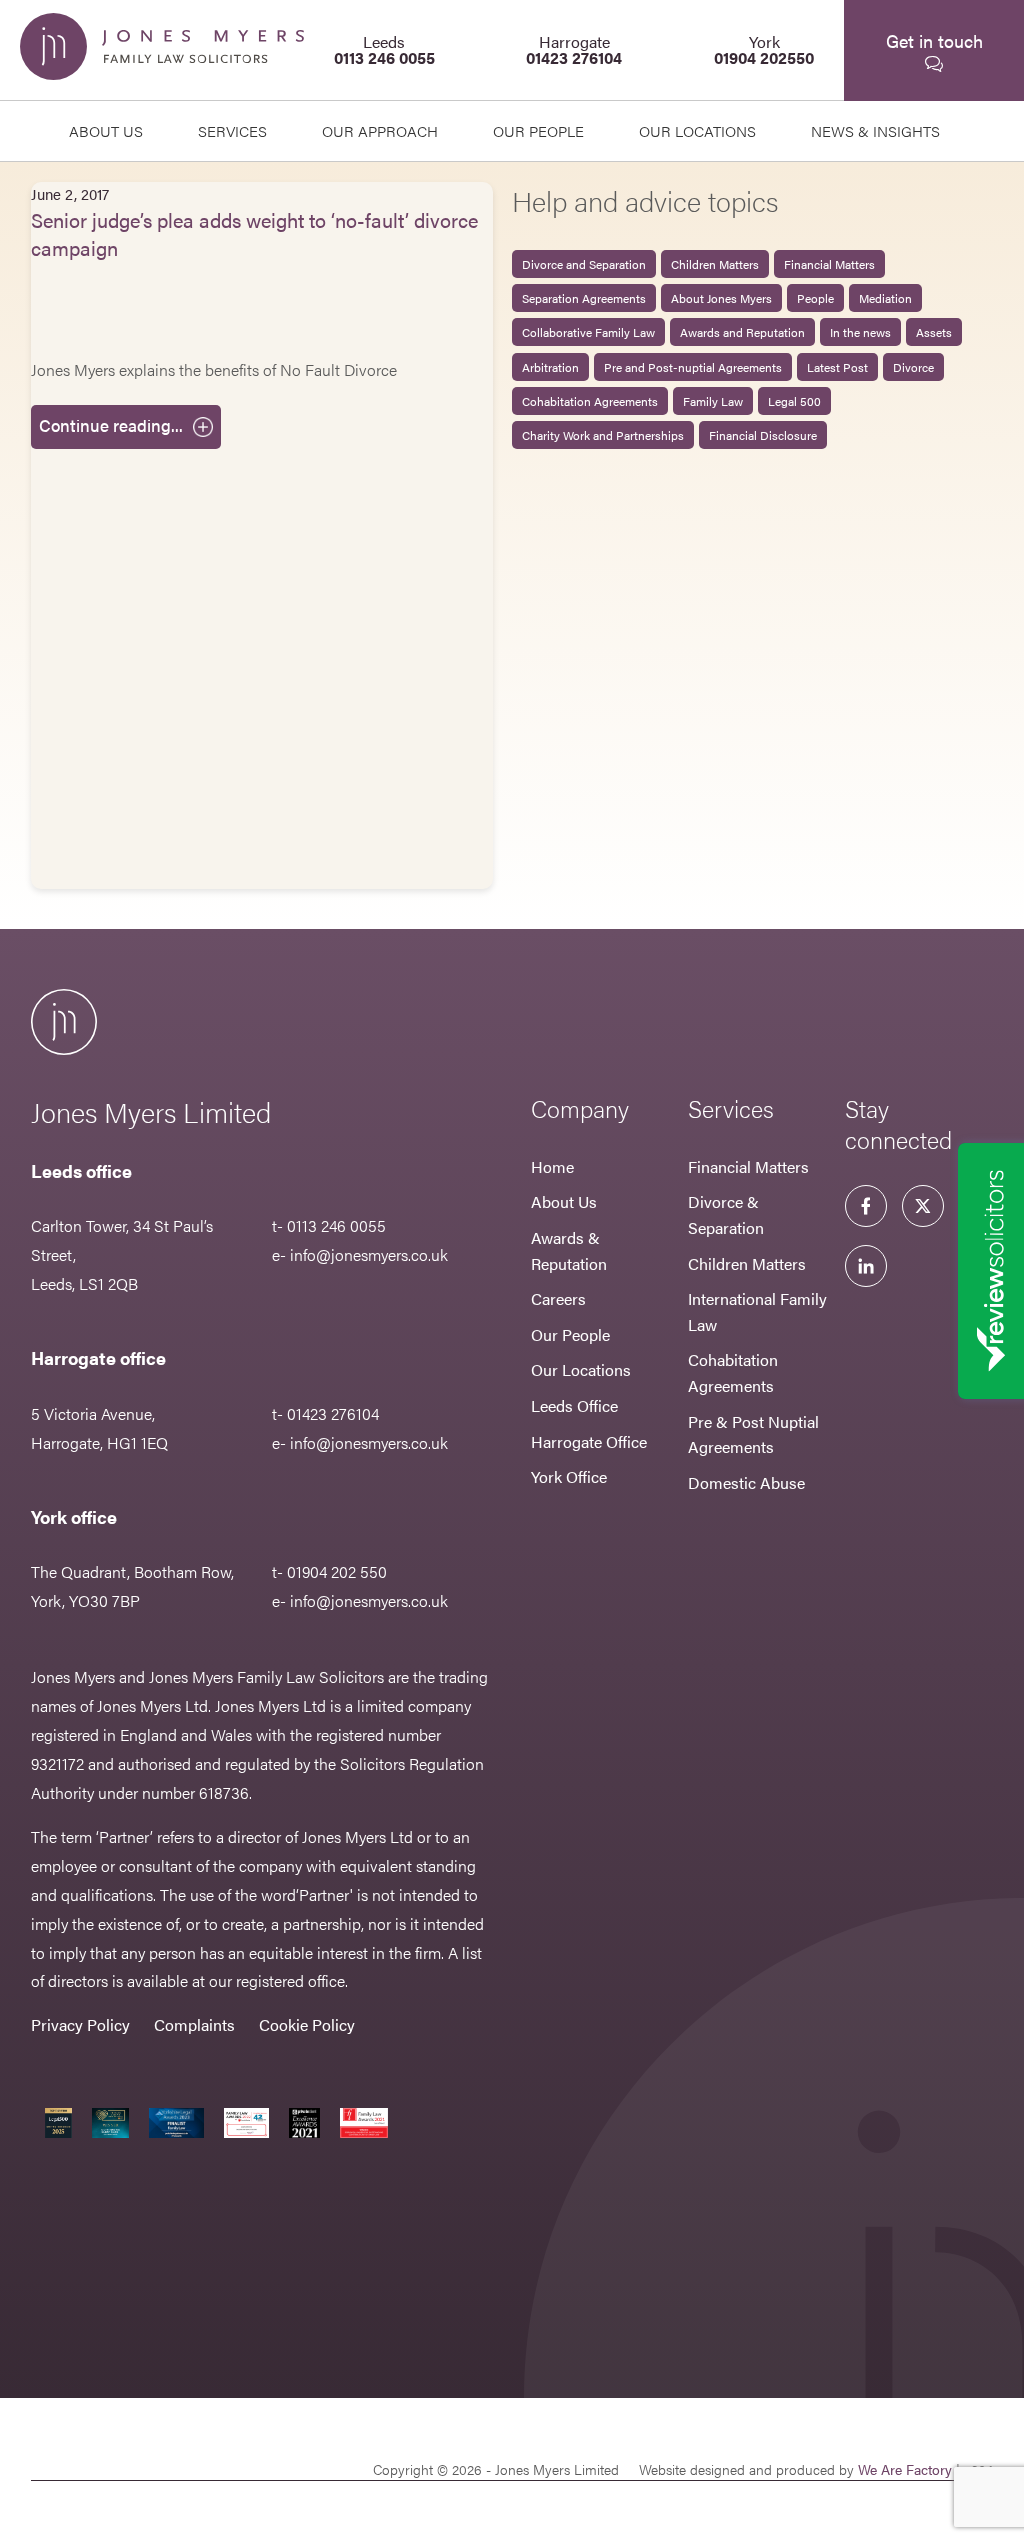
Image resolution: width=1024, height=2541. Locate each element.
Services (232, 130)
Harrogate (574, 49)
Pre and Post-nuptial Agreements (693, 367)
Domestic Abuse (746, 1482)
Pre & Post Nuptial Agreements (753, 1434)
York (764, 49)
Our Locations (581, 1369)
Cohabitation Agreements (590, 401)
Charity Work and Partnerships (603, 435)
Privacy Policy (80, 2024)
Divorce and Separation (584, 264)
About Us (106, 130)
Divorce (913, 367)
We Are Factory (905, 2469)
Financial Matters (829, 264)
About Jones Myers (721, 298)
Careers (558, 1298)
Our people (538, 130)
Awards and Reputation (742, 332)
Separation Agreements (584, 298)
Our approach (380, 130)
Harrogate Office (589, 1441)
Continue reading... (111, 425)
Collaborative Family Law (588, 332)
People (815, 298)
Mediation (885, 298)
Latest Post (837, 367)
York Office (569, 1476)
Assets (934, 332)
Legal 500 (794, 401)
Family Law (713, 401)
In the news (860, 332)
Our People (570, 1334)
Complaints (194, 2024)
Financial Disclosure (763, 435)
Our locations (697, 130)
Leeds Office (574, 1405)
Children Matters (715, 264)
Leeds (384, 49)
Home (552, 1166)
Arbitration (550, 367)
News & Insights (875, 130)
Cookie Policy (307, 2024)
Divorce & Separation (726, 1214)
